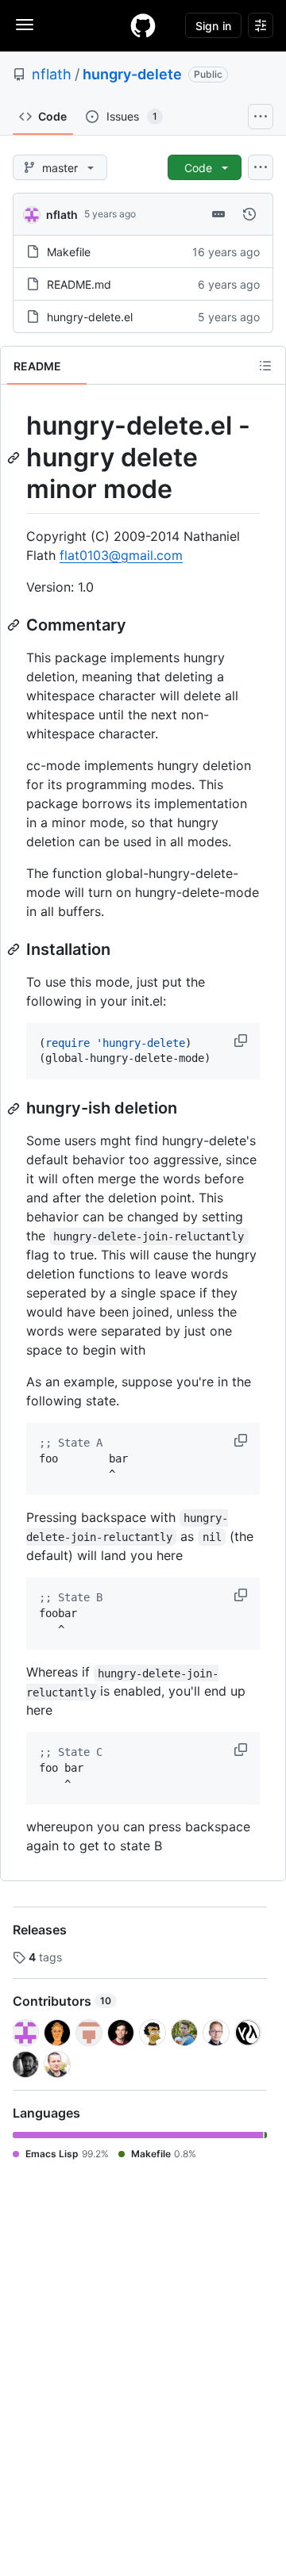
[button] (242, 1041)
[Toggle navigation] (25, 25)
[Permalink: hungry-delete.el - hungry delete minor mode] (15, 458)
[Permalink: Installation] (15, 949)
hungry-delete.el (90, 317)
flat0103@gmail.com (121, 555)
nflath (52, 74)
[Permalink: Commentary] (15, 625)
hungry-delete (132, 74)
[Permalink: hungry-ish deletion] (15, 1109)
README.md (79, 284)
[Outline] (265, 366)
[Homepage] (143, 25)
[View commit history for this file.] (249, 214)
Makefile (69, 252)
